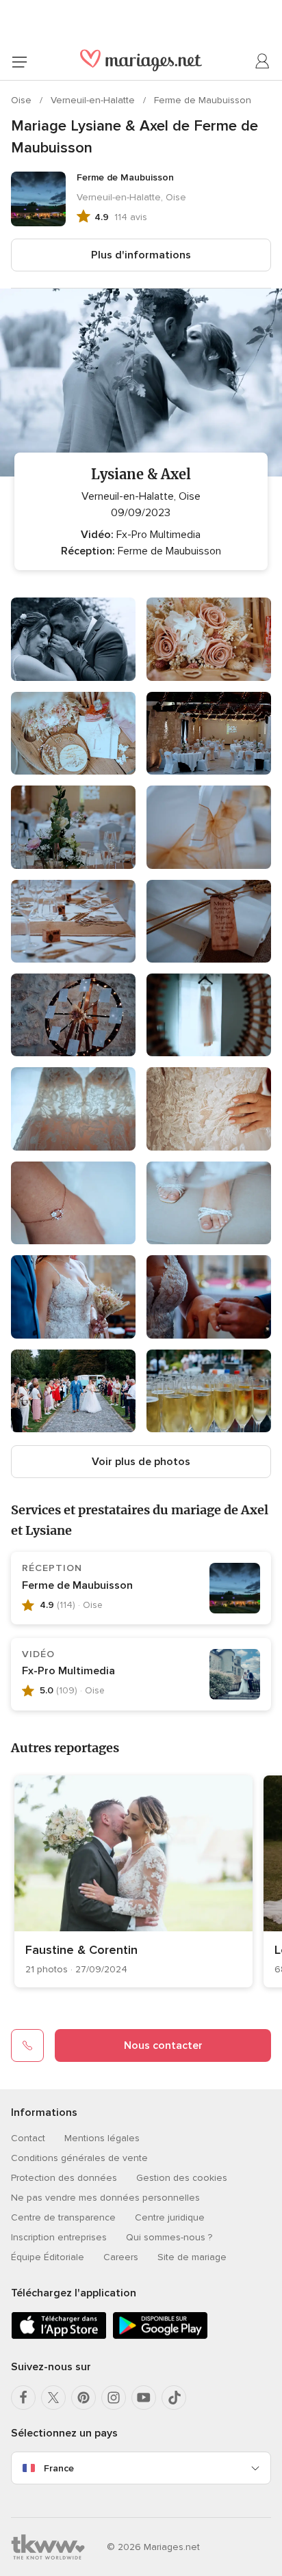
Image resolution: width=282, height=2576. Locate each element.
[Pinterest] (84, 2398)
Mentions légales (102, 2138)
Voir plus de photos (141, 1462)
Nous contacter (163, 2045)
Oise (23, 100)
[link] (133, 1881)
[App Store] (59, 2336)
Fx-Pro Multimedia (68, 1671)
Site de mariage (192, 2257)
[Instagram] (114, 2398)
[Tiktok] (174, 2398)
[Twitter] (53, 2398)
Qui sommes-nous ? (169, 2237)
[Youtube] (144, 2398)
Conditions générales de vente (79, 2158)
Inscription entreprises (59, 2237)
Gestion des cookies (182, 2178)
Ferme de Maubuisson (203, 100)
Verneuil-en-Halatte (94, 100)
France (59, 2468)
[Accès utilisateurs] (263, 62)
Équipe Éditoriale (48, 2257)
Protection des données (64, 2178)
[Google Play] (160, 2336)
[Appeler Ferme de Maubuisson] (27, 2045)
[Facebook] (23, 2398)
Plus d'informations (141, 255)
